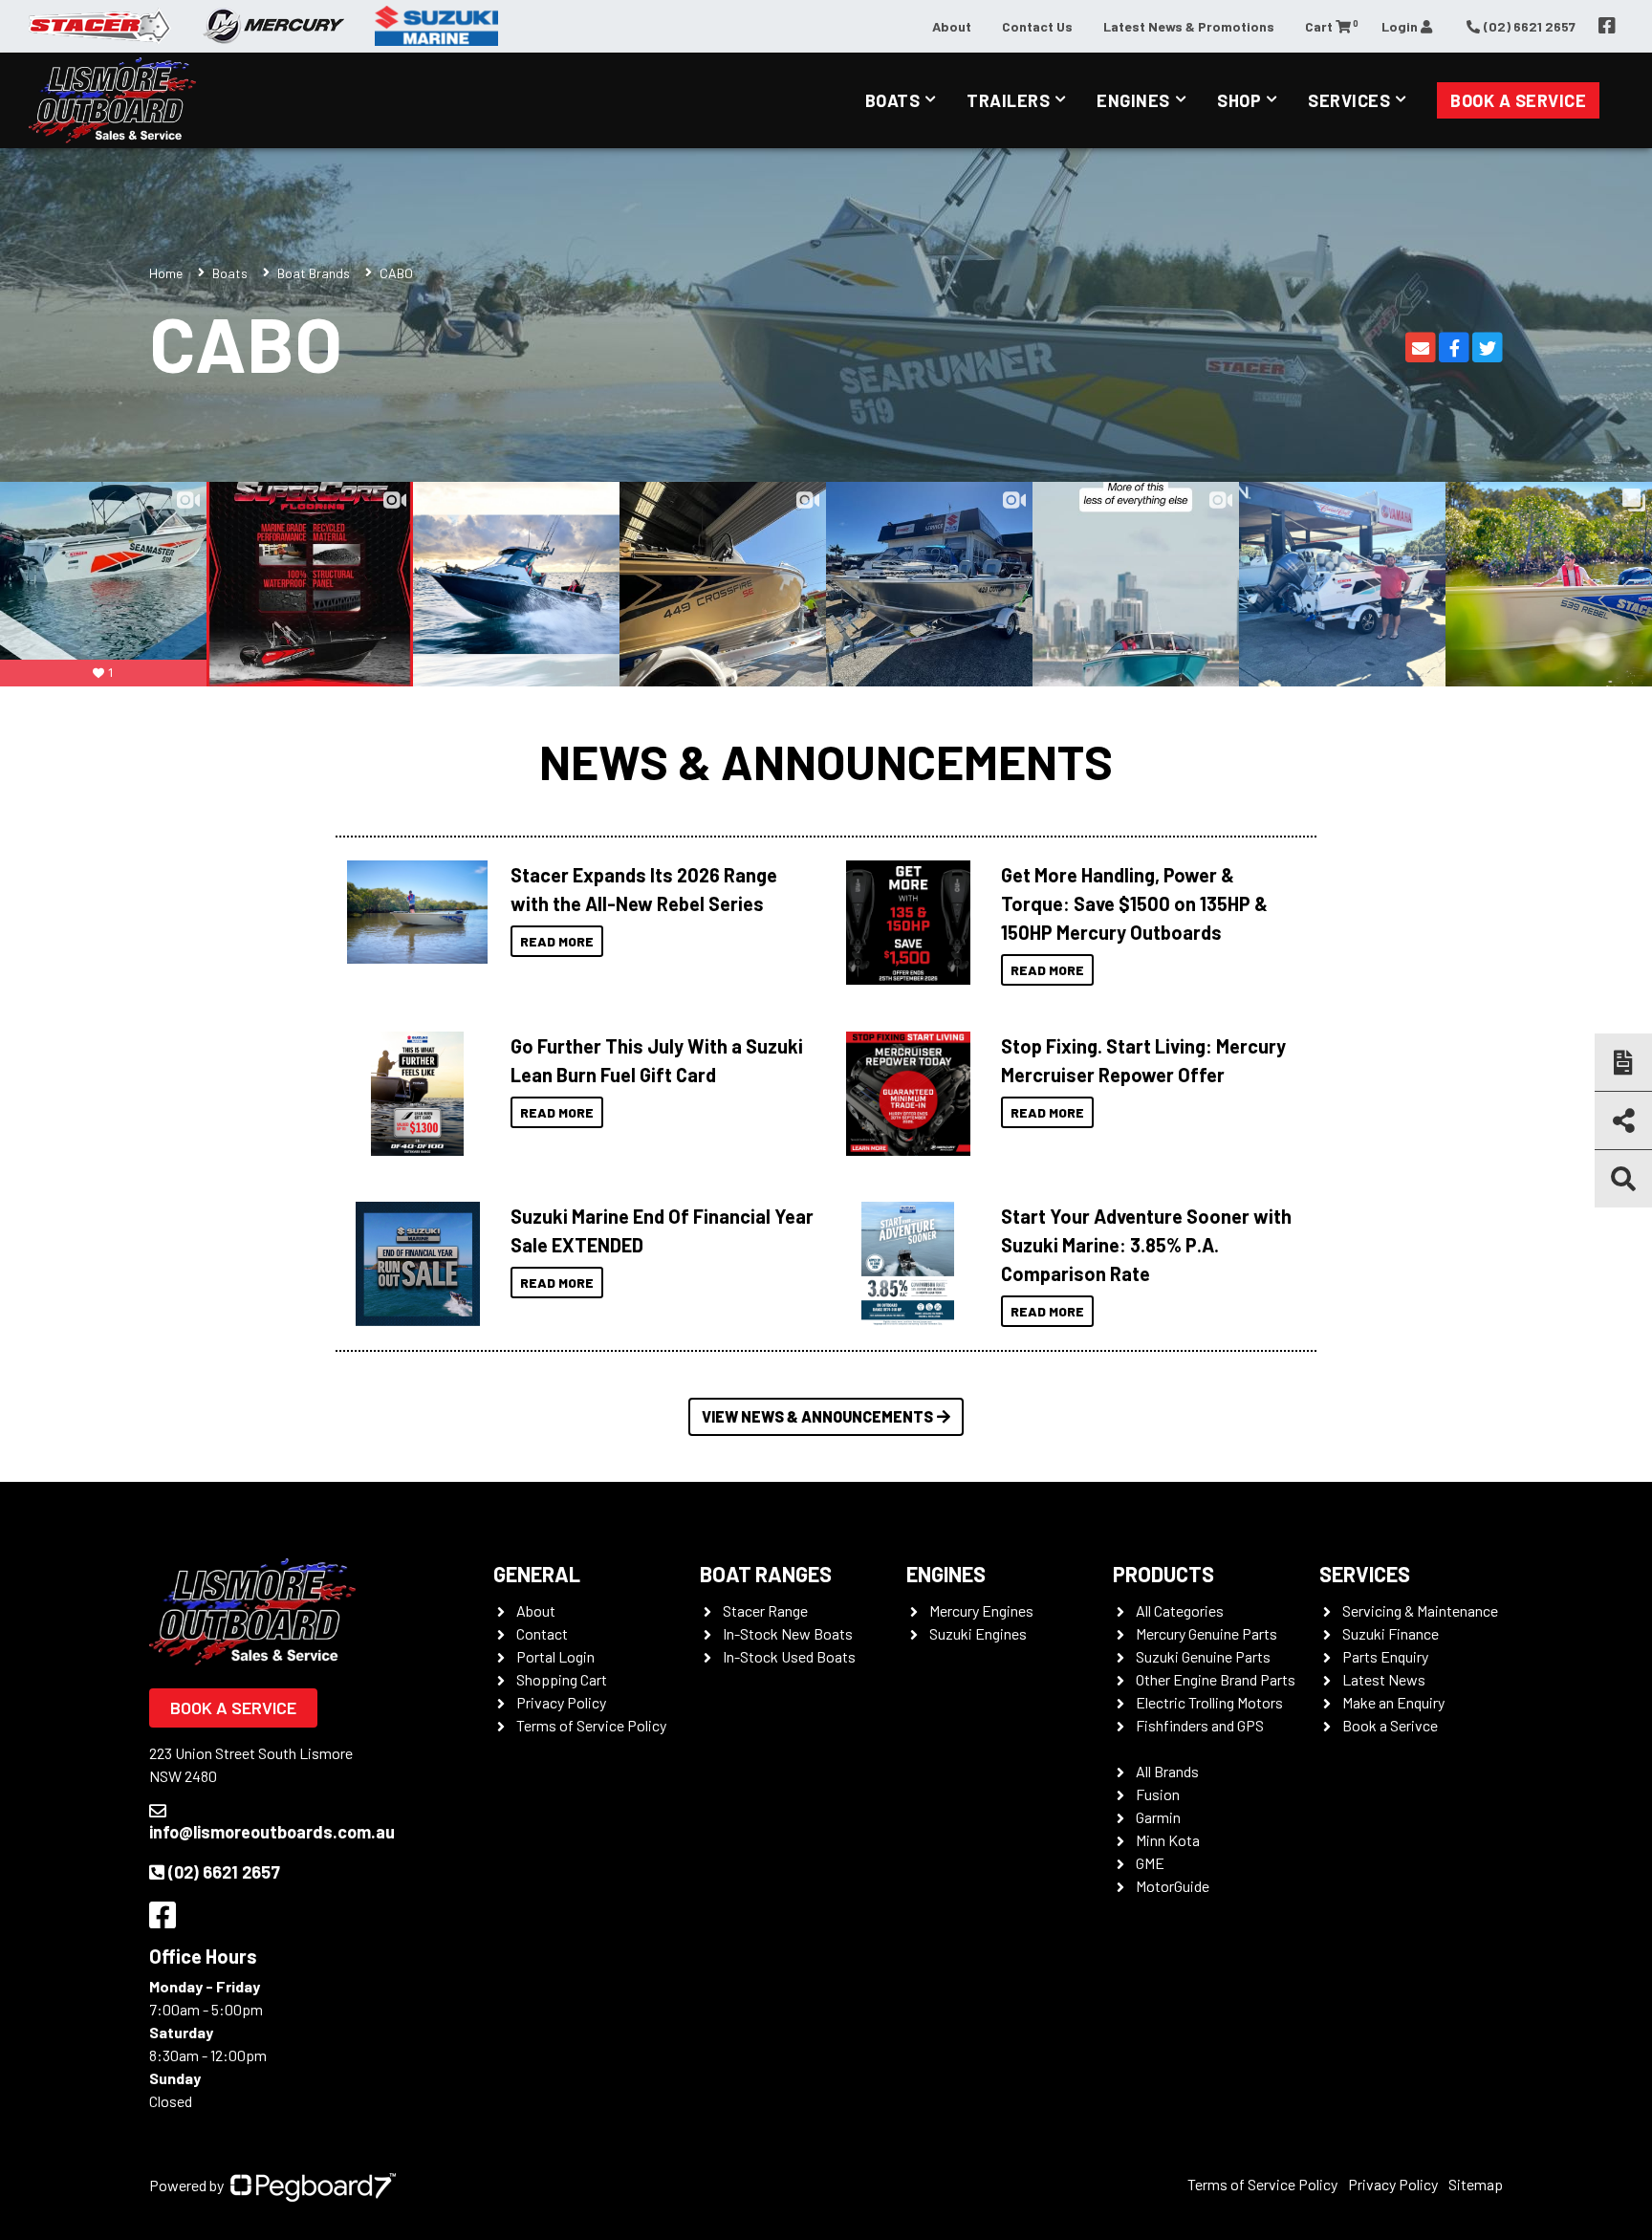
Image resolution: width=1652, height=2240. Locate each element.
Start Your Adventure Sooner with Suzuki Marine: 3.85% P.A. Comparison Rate (1146, 1245)
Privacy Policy (561, 1702)
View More (413, 912)
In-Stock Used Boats (789, 1656)
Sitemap (1476, 2184)
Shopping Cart (562, 1679)
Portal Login (555, 1656)
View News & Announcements (817, 1416)
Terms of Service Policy (591, 1725)
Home (166, 273)
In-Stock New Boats (788, 1633)
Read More (557, 941)
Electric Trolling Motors (1209, 1702)
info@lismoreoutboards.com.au (272, 1832)
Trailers (1008, 100)
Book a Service (1518, 100)
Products (1163, 1574)
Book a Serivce (1390, 1725)
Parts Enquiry (1385, 1656)
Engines (1133, 100)
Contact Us (1037, 26)
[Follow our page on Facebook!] (1607, 26)
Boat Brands (314, 273)
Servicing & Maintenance (1420, 1610)
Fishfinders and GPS (1200, 1725)
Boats (893, 100)
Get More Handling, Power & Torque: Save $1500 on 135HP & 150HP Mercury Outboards (1134, 903)
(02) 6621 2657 (224, 1872)
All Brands (1167, 1771)
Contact (542, 1633)
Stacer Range (765, 1610)
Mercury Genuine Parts (1206, 1633)
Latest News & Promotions (1189, 26)
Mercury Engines (981, 1610)
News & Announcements (826, 761)
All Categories (1180, 1610)
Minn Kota (1168, 1840)
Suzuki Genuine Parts (1203, 1656)
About (952, 26)
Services (1349, 100)
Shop (1239, 100)
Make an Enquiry (1393, 1702)
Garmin (1158, 1817)
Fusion (1158, 1794)
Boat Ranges (766, 1574)
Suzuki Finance (1391, 1633)
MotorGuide (1173, 1886)
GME (1150, 1863)
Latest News (1384, 1679)
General (537, 1574)
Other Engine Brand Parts (1216, 1679)
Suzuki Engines (978, 1633)
